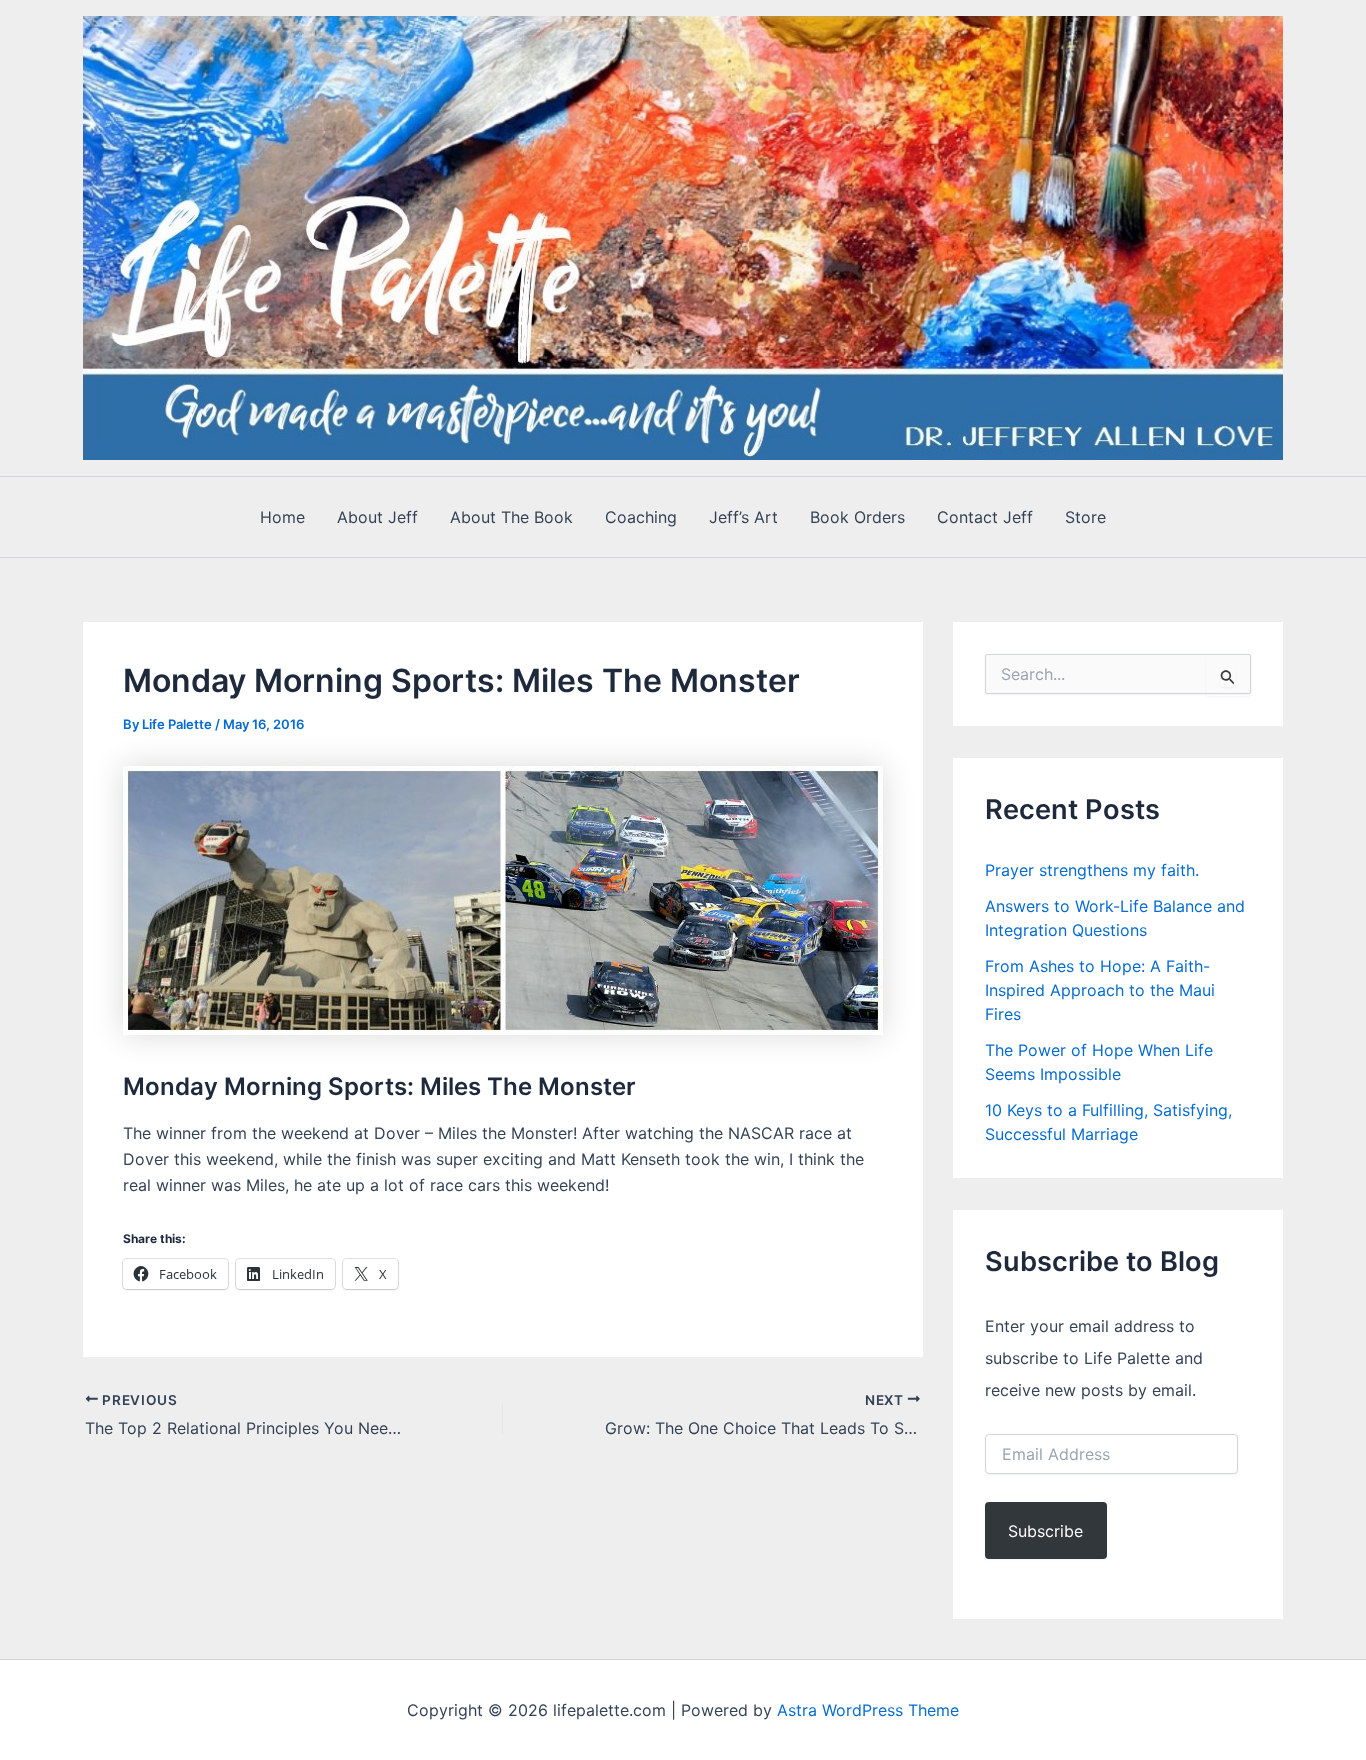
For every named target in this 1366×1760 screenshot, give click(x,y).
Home (282, 517)
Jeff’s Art (743, 517)
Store (1085, 517)
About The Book (511, 517)
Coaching (641, 517)
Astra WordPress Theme (868, 1710)
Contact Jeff (985, 517)
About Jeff (377, 517)
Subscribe (1045, 1531)
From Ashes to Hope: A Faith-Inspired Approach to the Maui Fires (1100, 990)
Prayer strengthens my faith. (1092, 870)
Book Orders (857, 517)
